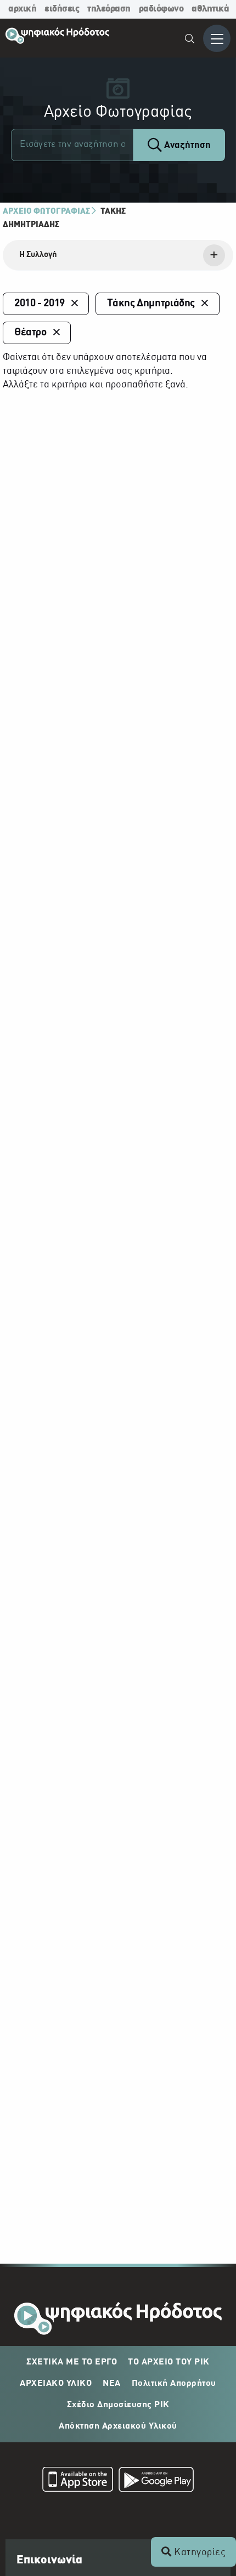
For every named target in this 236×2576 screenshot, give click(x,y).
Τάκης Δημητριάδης (151, 304)
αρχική (22, 9)
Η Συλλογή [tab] (38, 255)
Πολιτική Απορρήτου (174, 2384)
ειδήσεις (62, 9)
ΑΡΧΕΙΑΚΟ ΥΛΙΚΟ (56, 2384)
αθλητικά (210, 9)
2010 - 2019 (40, 304)
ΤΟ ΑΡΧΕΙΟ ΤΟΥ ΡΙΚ (169, 2362)
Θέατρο (30, 333)
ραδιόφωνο (161, 9)
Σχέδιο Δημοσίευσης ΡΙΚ (118, 2405)
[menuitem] (190, 40)
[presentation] (118, 255)
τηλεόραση (109, 9)
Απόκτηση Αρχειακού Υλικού (118, 2426)
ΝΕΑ (112, 2384)
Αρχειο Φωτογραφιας (46, 212)
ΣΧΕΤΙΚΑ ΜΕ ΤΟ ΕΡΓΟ (72, 2362)
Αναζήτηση (186, 145)
